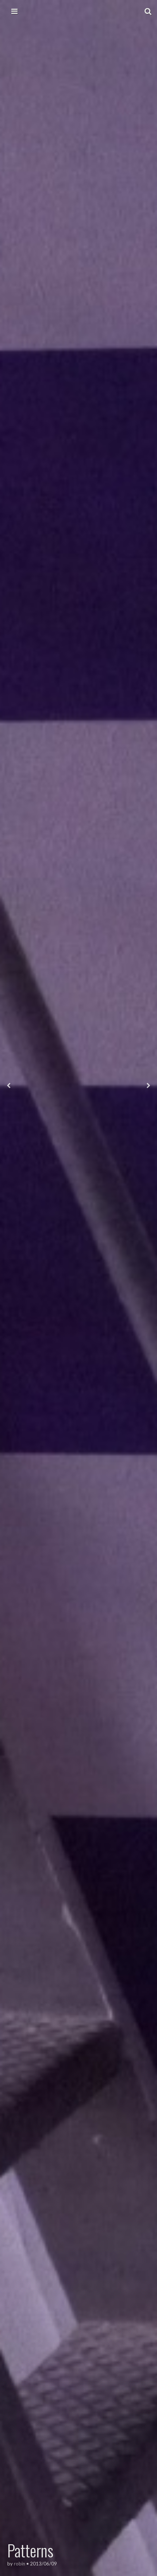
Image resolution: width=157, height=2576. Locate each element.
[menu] (14, 11)
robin (20, 2564)
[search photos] (148, 11)
